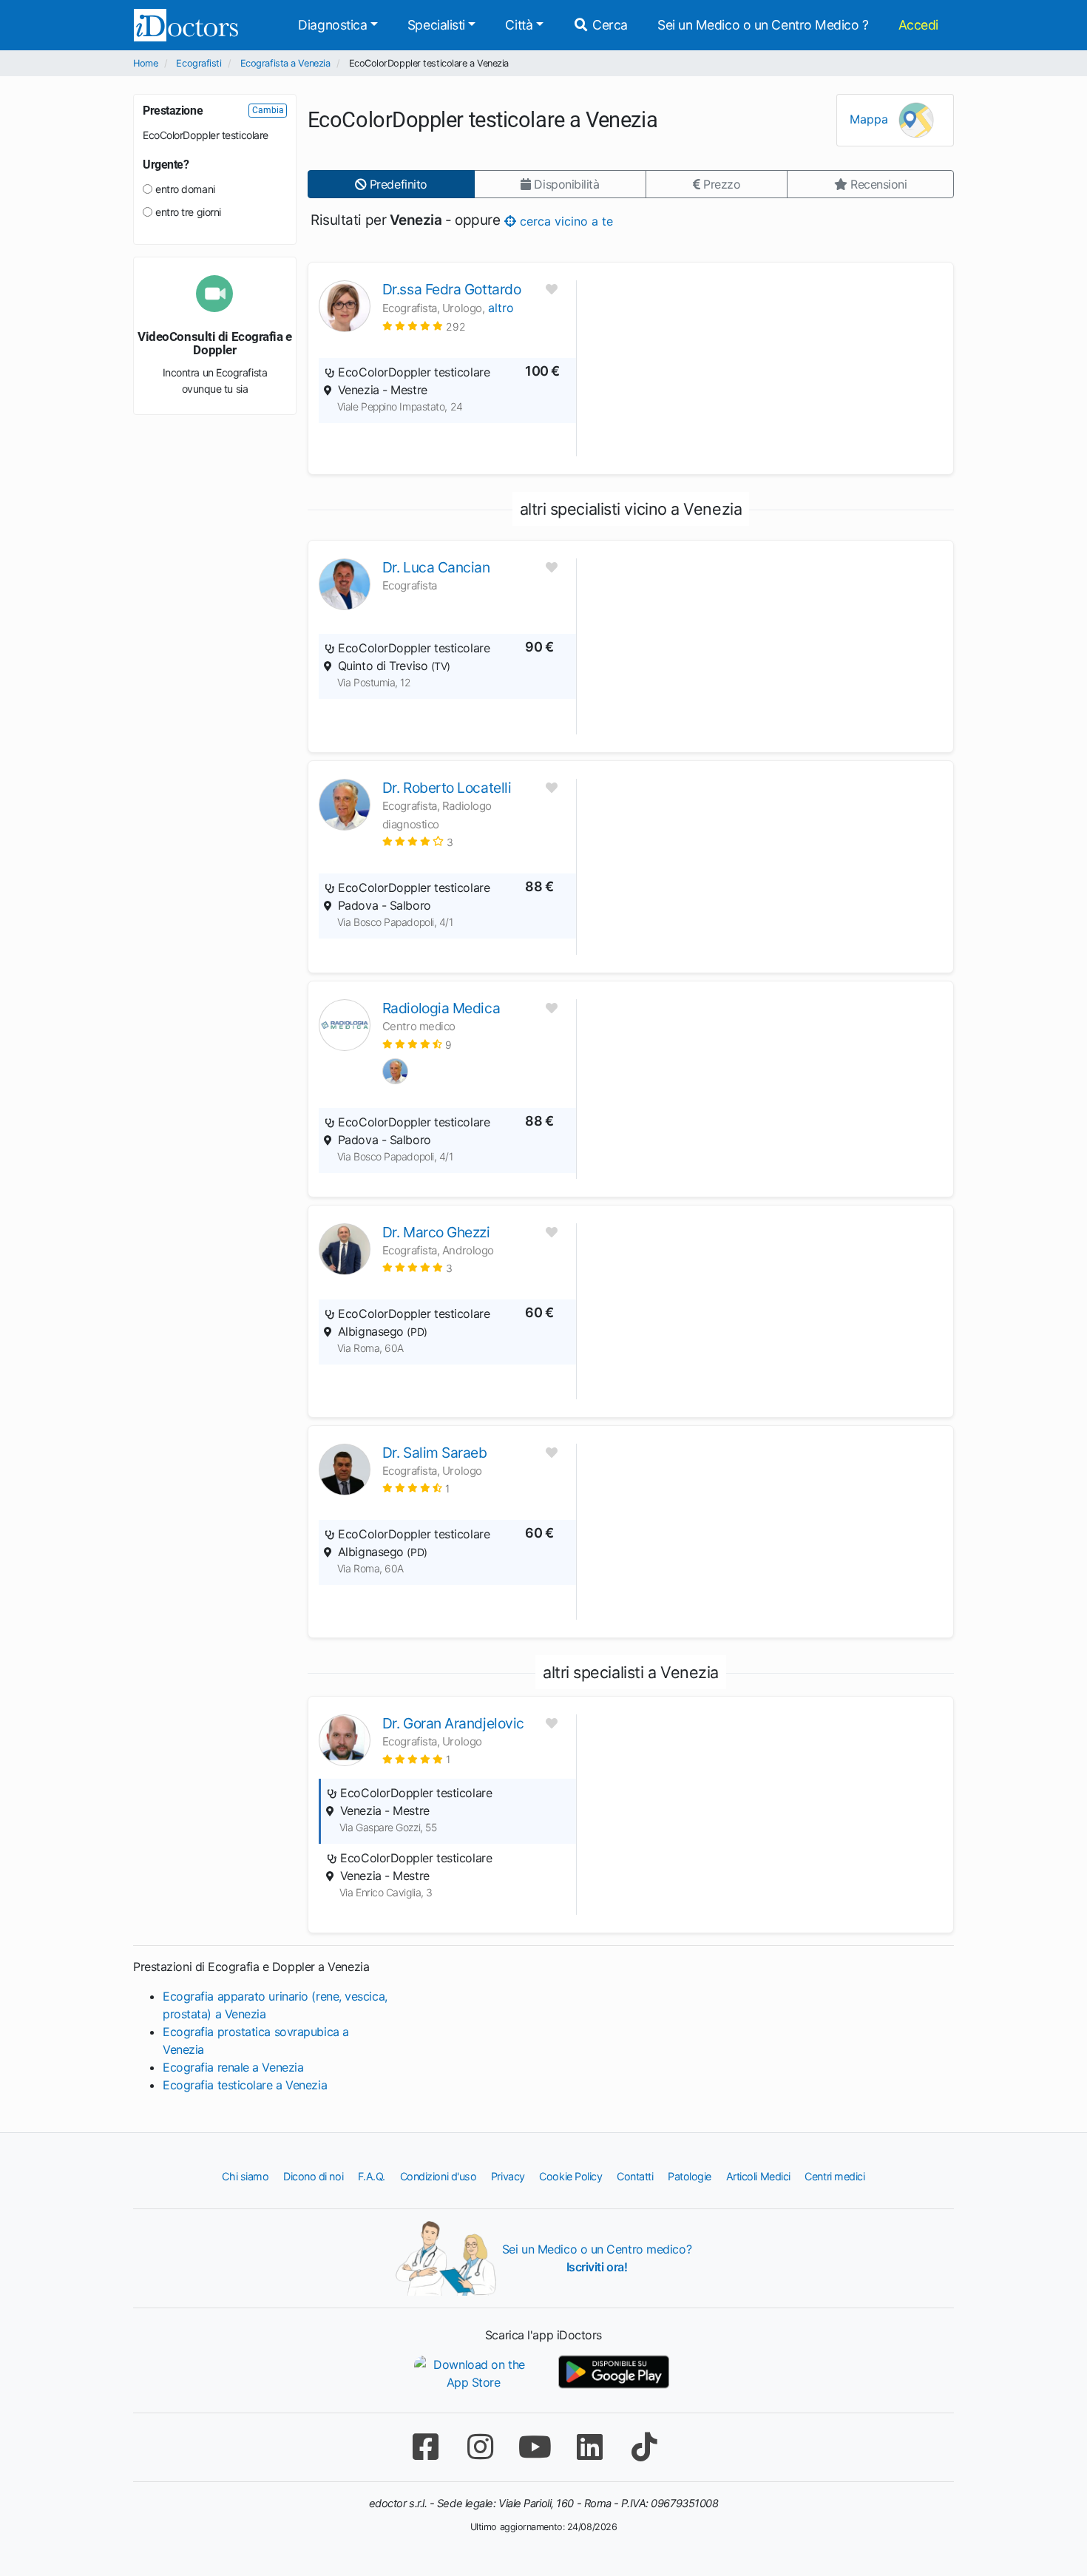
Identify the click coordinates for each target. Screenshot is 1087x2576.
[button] (424, 326)
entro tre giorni (188, 212)
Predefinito (397, 184)
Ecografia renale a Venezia (233, 2067)
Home (145, 63)
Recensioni (877, 184)
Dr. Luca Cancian (436, 567)
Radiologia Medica (441, 1008)
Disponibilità (565, 184)
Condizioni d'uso (438, 2176)
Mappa (871, 119)
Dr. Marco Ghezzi (436, 1232)
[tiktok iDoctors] (644, 2447)
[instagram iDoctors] (480, 2447)
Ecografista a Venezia (285, 63)
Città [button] (519, 25)
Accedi (918, 25)
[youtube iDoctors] (535, 2447)
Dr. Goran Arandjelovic (453, 1723)
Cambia (268, 110)
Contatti (635, 2176)
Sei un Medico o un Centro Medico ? (763, 25)
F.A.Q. (372, 2176)
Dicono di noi (313, 2176)
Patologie (690, 2176)
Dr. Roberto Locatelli (447, 788)
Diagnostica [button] (332, 25)
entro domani (185, 189)
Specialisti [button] (436, 25)
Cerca (609, 25)
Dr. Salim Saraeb (435, 1453)
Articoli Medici (758, 2176)
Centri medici (834, 2176)
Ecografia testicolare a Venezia (245, 2085)
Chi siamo (245, 2176)
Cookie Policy (570, 2176)
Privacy (508, 2176)
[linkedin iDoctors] (589, 2447)
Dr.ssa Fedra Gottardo (452, 289)
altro (501, 308)
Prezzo (720, 184)
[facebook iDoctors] (425, 2447)
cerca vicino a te (565, 220)
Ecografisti (199, 63)
